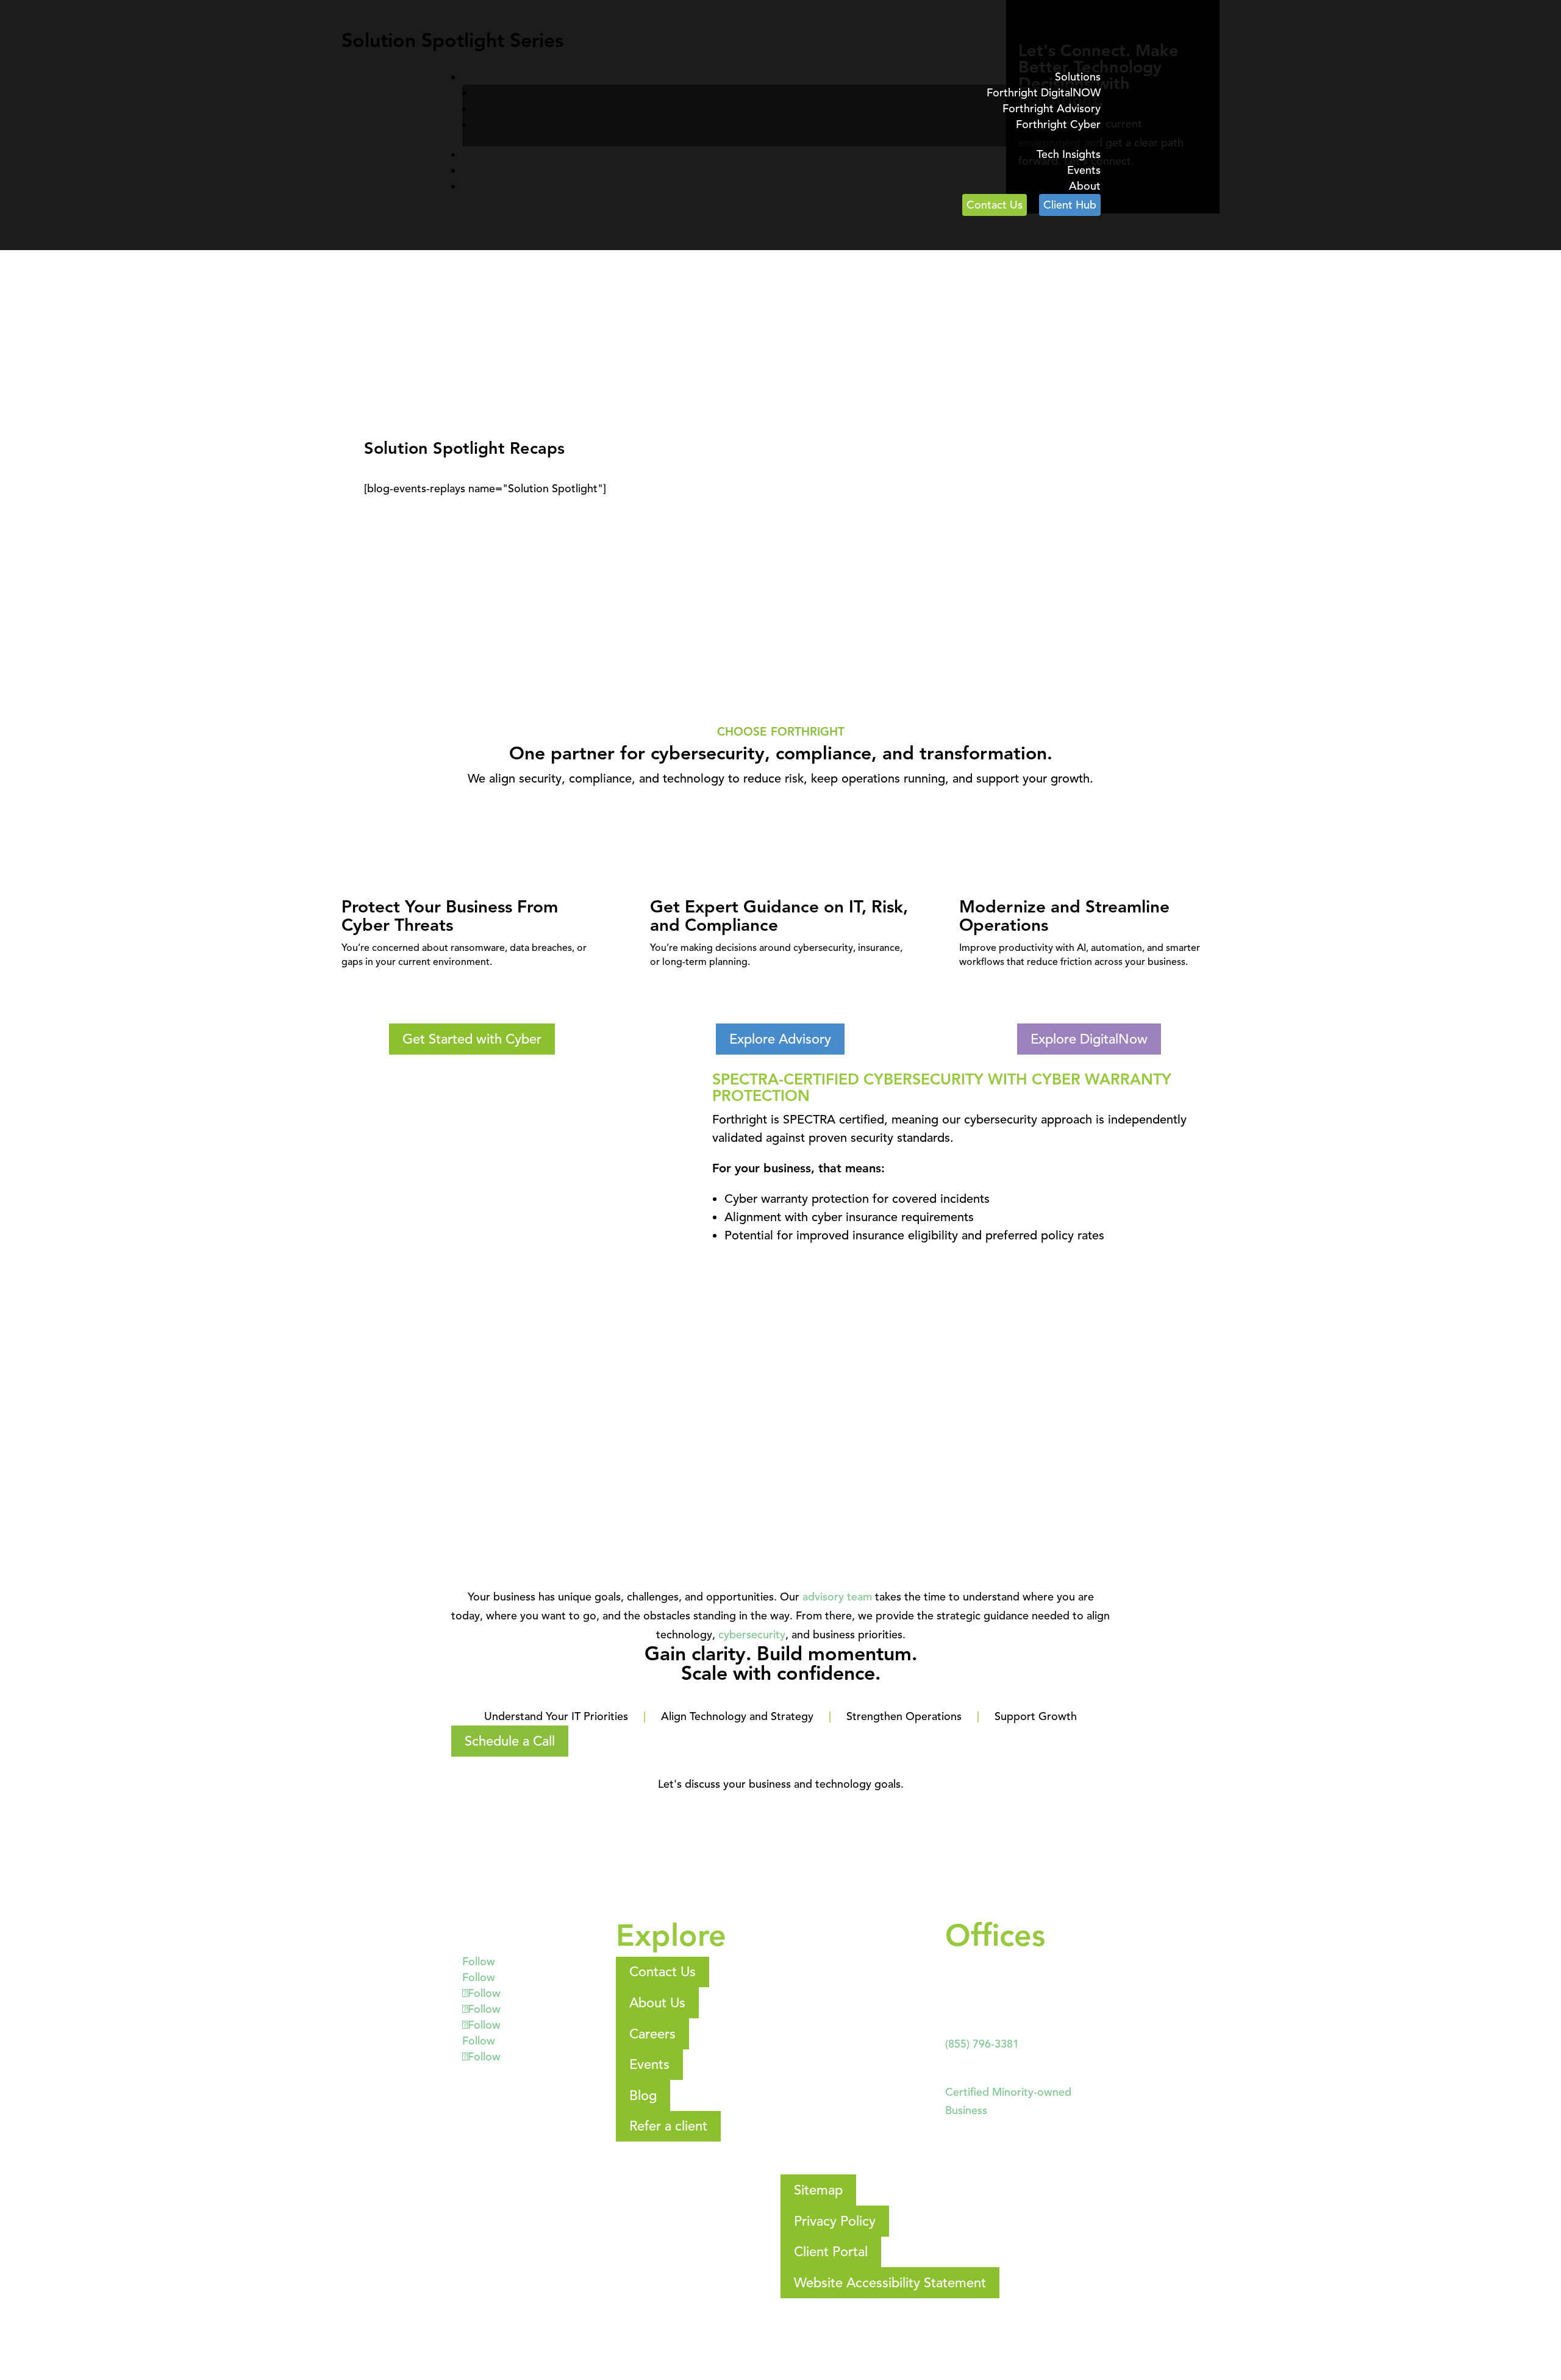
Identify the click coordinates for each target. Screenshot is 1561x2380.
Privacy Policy (835, 2221)
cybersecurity (752, 1635)
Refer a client (668, 2126)
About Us (657, 2003)
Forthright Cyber (1058, 124)
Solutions (1078, 77)
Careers (652, 2034)
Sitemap (818, 2190)
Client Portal (831, 2252)
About (1085, 186)
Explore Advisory (780, 1039)
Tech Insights (1069, 154)
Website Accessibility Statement (890, 2283)
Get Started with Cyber (472, 1039)
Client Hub (1070, 205)
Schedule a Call (510, 1741)
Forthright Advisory (1052, 109)
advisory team (837, 1597)
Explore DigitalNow (1089, 1039)
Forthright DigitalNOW (1044, 93)
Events (1084, 170)
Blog (643, 2095)
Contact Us (995, 205)
